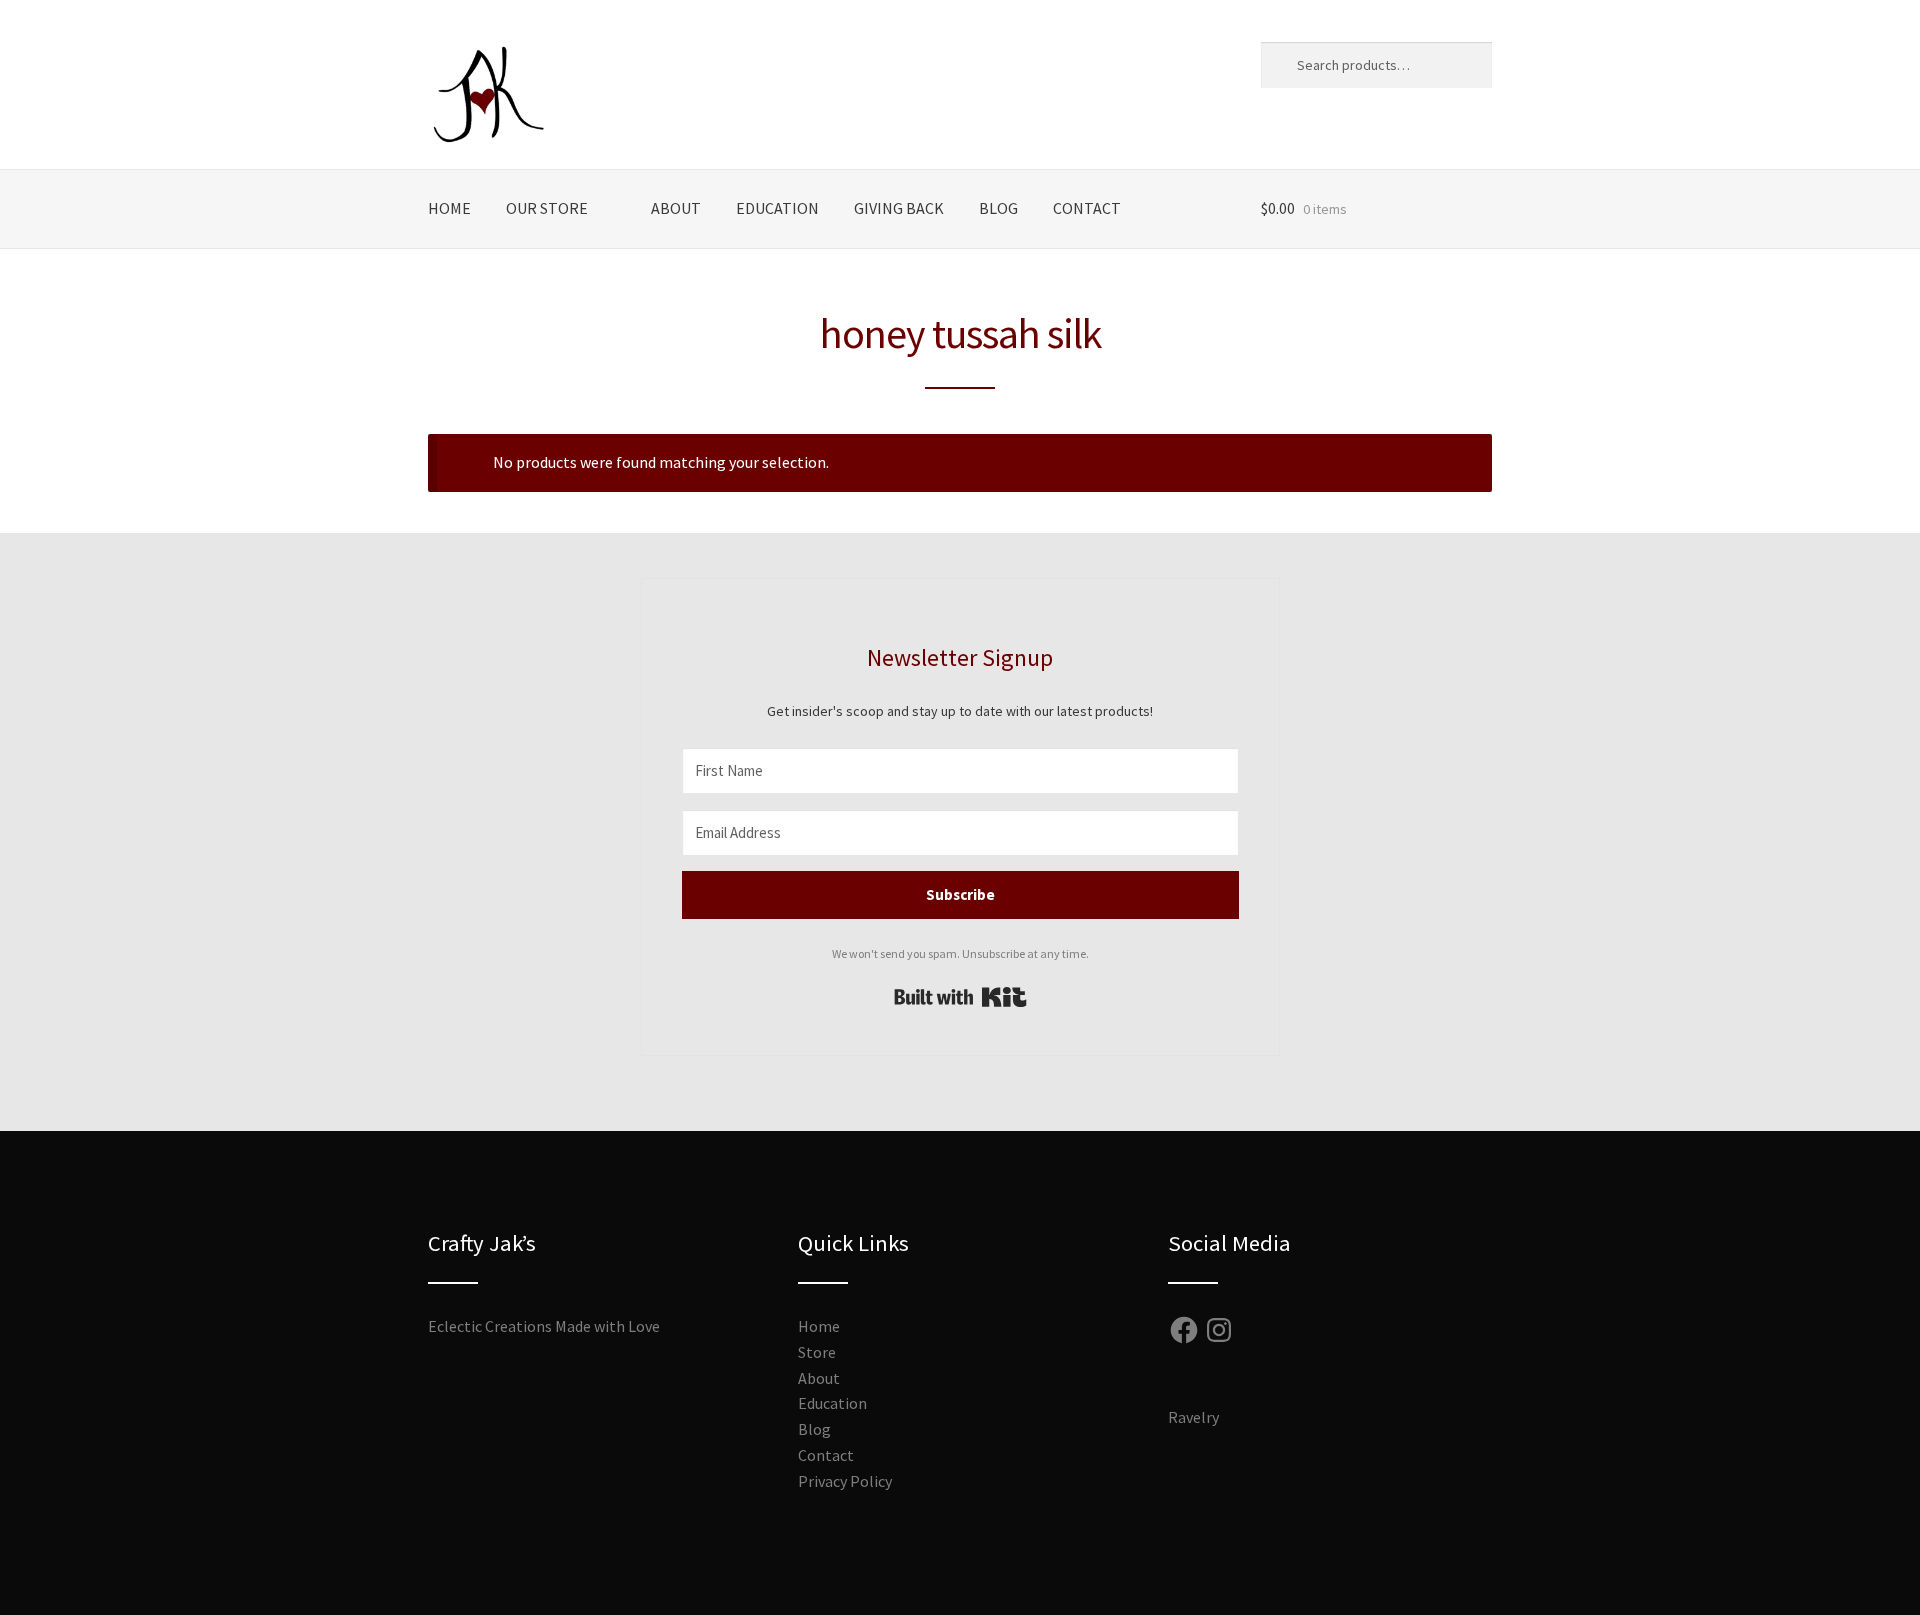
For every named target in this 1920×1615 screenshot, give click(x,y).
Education (777, 208)
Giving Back (899, 208)
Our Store (547, 208)
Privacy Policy (845, 1481)
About (676, 208)
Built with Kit (960, 997)
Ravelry (1193, 1417)
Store (817, 1352)
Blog (998, 208)
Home (449, 208)
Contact (1087, 208)
